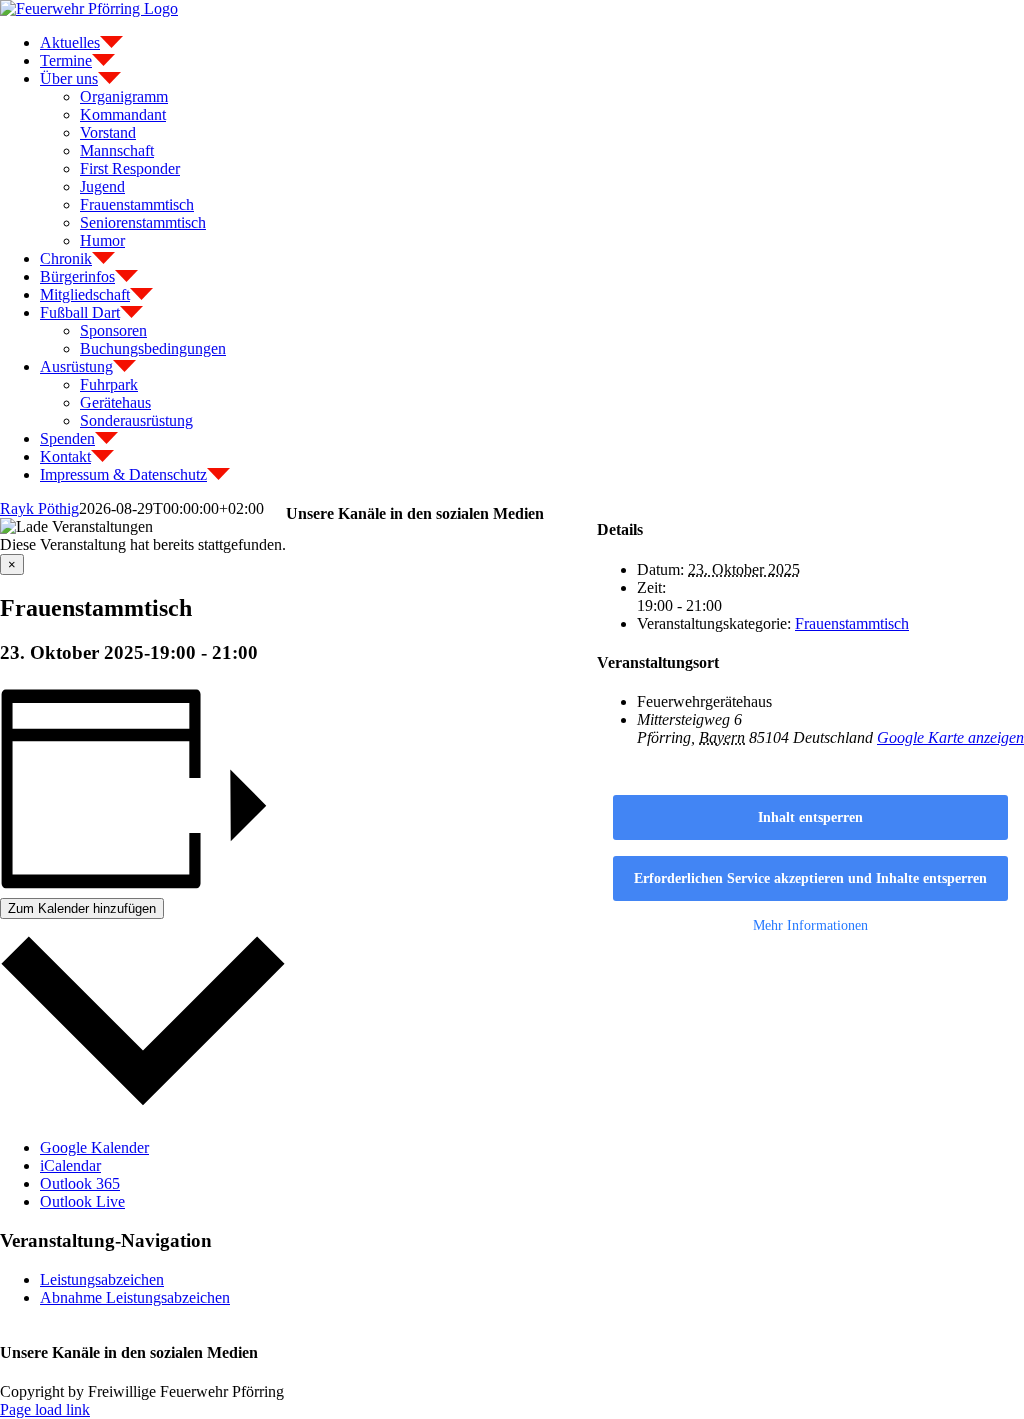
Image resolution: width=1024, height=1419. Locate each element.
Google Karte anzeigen (950, 737)
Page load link (45, 1409)
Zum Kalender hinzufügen (82, 908)
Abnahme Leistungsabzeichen (135, 1297)
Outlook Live (82, 1201)
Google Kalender (94, 1147)
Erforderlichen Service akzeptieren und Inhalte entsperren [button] (810, 878)
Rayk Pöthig (39, 508)
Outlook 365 (80, 1183)
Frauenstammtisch (852, 623)
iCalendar (70, 1165)
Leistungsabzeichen (102, 1279)
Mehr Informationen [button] (810, 925)
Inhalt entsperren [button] (810, 817)
